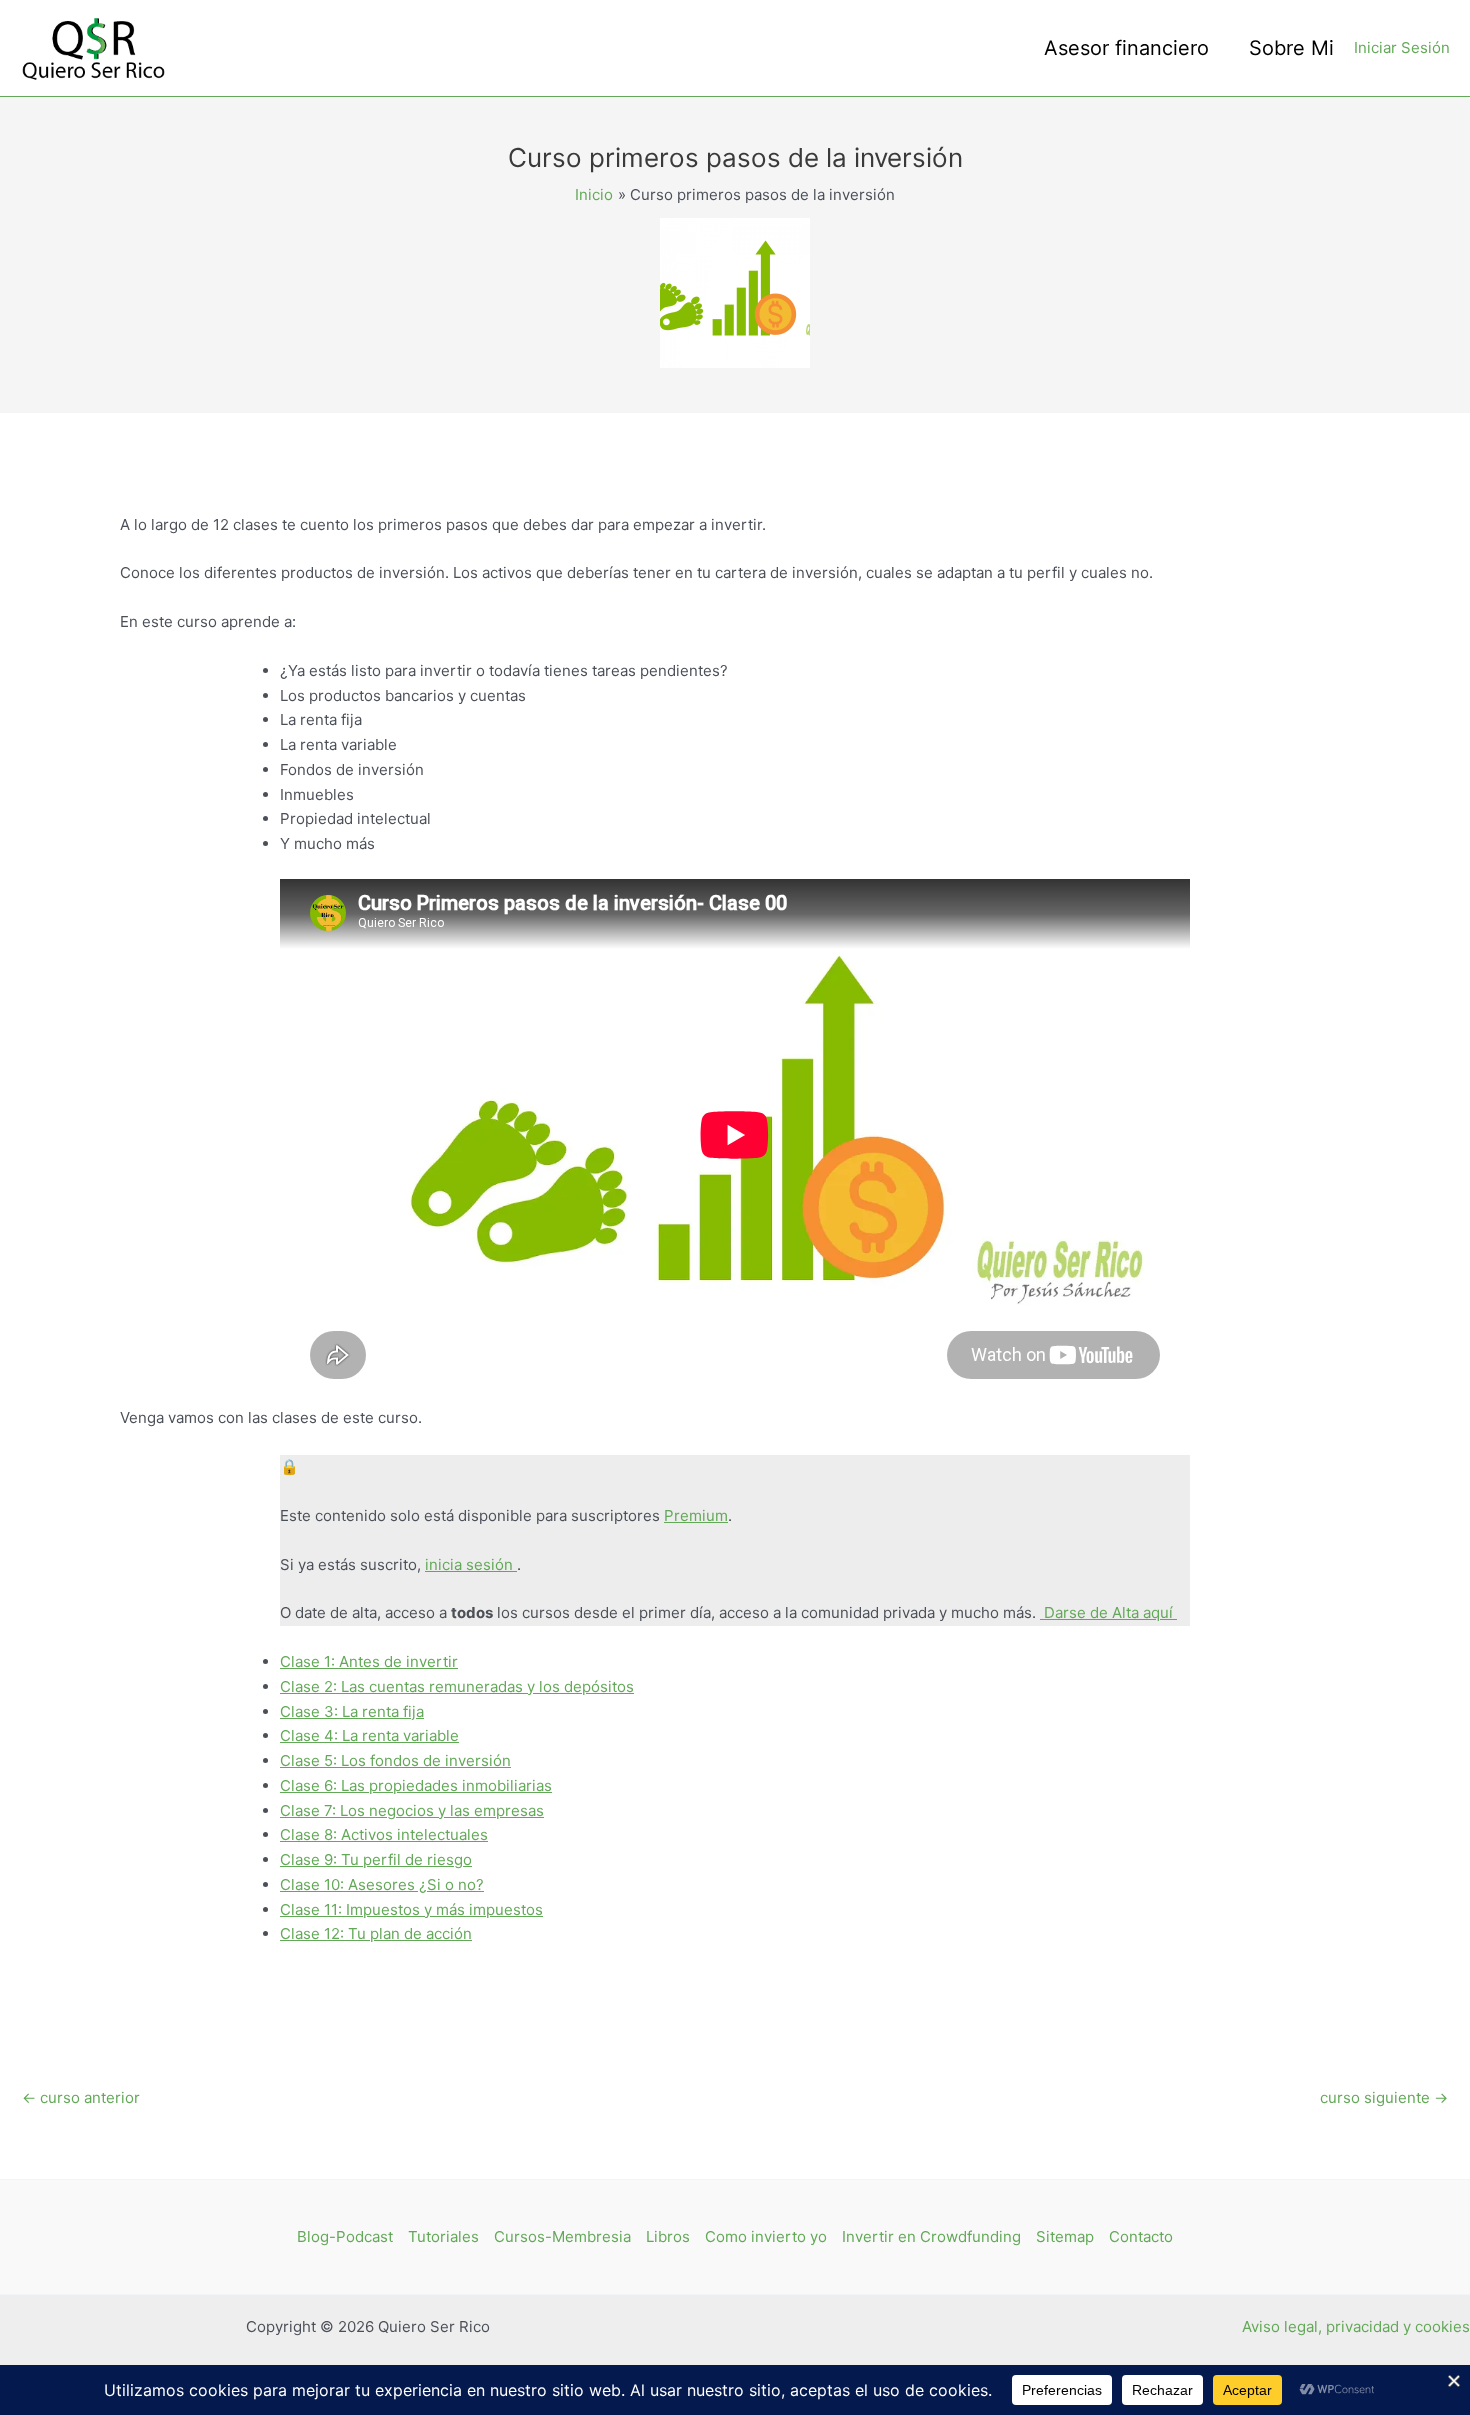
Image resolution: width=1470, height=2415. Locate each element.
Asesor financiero (1126, 48)
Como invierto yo (766, 2236)
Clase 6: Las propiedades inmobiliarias (416, 1785)
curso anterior (81, 2097)
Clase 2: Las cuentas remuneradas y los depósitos (457, 1686)
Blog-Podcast (345, 2236)
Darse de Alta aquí (1108, 1612)
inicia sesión (471, 1564)
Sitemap (1065, 2236)
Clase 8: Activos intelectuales (384, 1834)
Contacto (1141, 2236)
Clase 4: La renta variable (369, 1735)
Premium (696, 1515)
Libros (668, 2236)
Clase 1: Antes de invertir (369, 1661)
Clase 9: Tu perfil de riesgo (376, 1859)
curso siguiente (1384, 2097)
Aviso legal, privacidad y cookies (1356, 2326)
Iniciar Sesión (1402, 47)
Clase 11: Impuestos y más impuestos (411, 1909)
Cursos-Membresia (562, 2236)
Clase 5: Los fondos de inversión (395, 1760)
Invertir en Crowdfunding (931, 2236)
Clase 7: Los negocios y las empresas (412, 1810)
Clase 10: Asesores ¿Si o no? (382, 1884)
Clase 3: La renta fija (352, 1711)
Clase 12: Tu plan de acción (376, 1933)
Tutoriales (443, 2236)
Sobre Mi (1291, 48)
